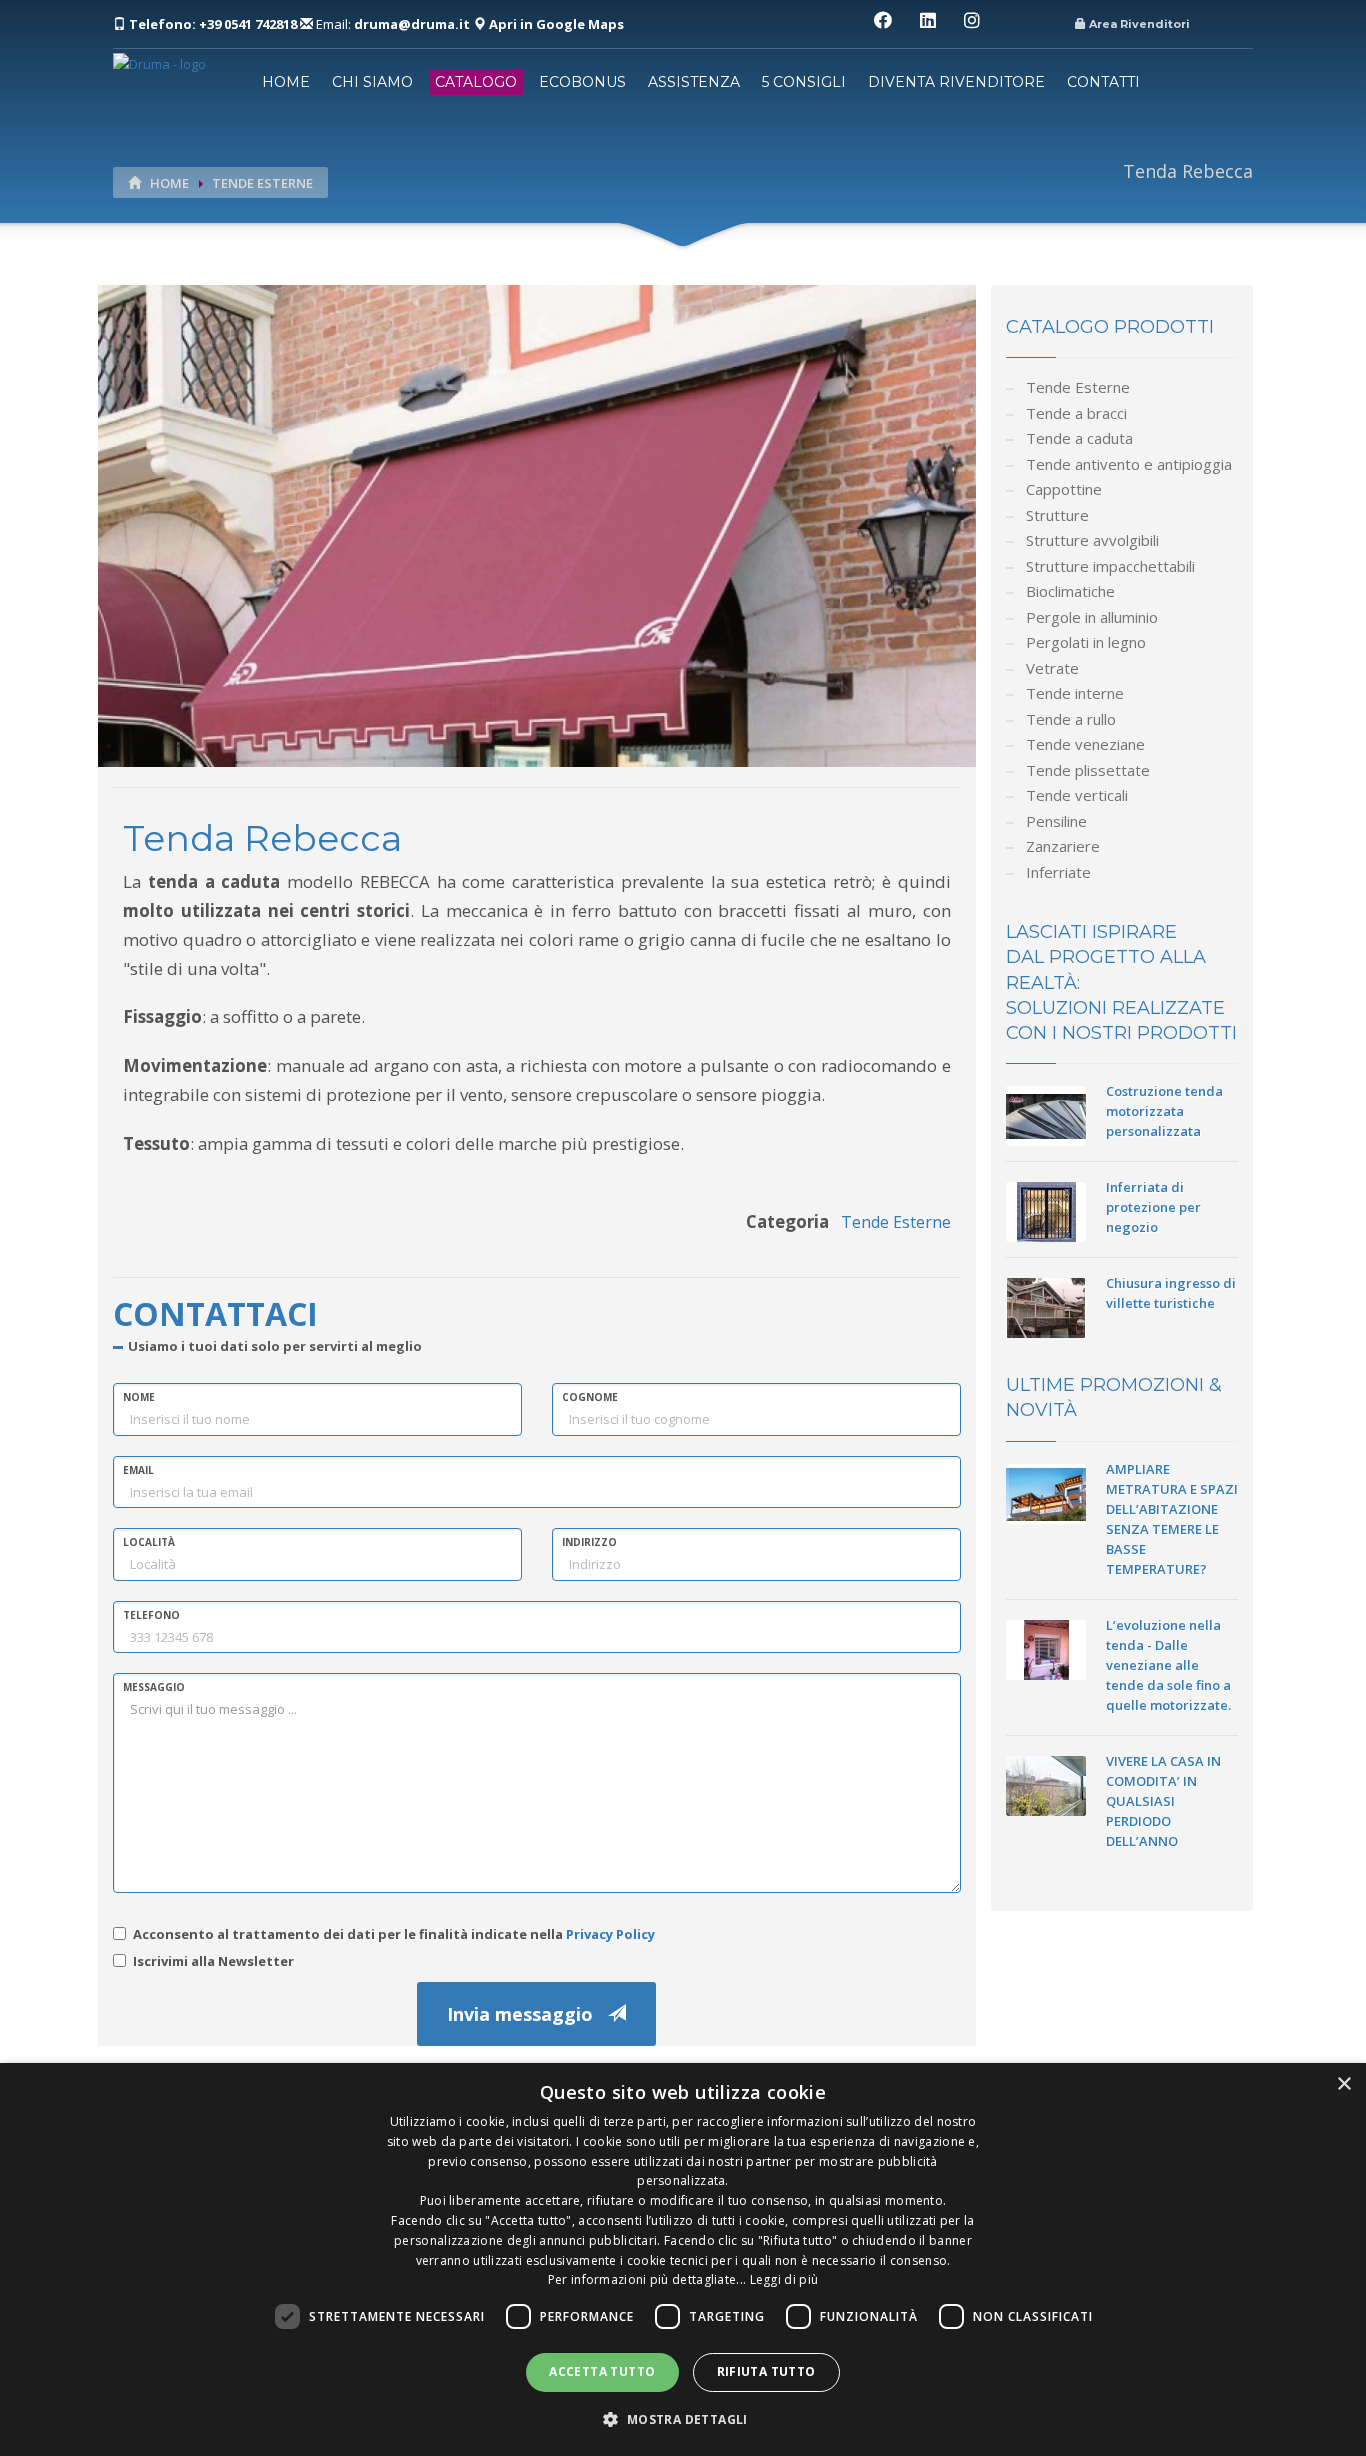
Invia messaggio (527, 2014)
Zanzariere (1063, 846)
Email (138, 1470)
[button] (682, 2419)
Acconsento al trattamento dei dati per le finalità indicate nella (394, 1934)
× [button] (1343, 2084)
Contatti (1103, 82)
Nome (139, 1397)
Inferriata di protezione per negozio (1153, 1207)
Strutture (1057, 515)
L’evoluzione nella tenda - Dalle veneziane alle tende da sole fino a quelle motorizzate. (1168, 1665)
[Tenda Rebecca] (537, 525)
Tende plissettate (1088, 770)
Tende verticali (1077, 795)
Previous (68, 541)
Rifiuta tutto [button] (766, 2371)
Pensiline (1056, 821)
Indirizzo (589, 1542)
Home (286, 82)
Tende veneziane (1085, 744)
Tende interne (1075, 693)
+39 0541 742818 (214, 24)
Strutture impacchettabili (1110, 566)
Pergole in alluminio (1092, 617)
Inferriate (1058, 872)
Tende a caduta (1079, 438)
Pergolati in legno (1086, 642)
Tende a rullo (1071, 719)
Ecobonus (582, 82)
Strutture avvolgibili (1092, 540)
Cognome (590, 1397)
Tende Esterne (262, 183)
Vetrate (1052, 668)
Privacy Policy (610, 1934)
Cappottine (1064, 489)
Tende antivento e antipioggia (1129, 464)
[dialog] (683, 2259)
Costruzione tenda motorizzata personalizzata (1164, 1111)
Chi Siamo (372, 82)
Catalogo (476, 82)
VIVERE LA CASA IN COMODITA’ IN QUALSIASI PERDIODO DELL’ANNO (1163, 1801)
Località (149, 1542)
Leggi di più (784, 2279)
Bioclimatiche (1070, 591)
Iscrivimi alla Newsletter (213, 1961)
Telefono (151, 1615)
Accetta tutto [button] (602, 2371)
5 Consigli (804, 82)
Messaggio (154, 1687)
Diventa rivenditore (956, 82)
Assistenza (694, 82)
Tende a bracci (1076, 413)
